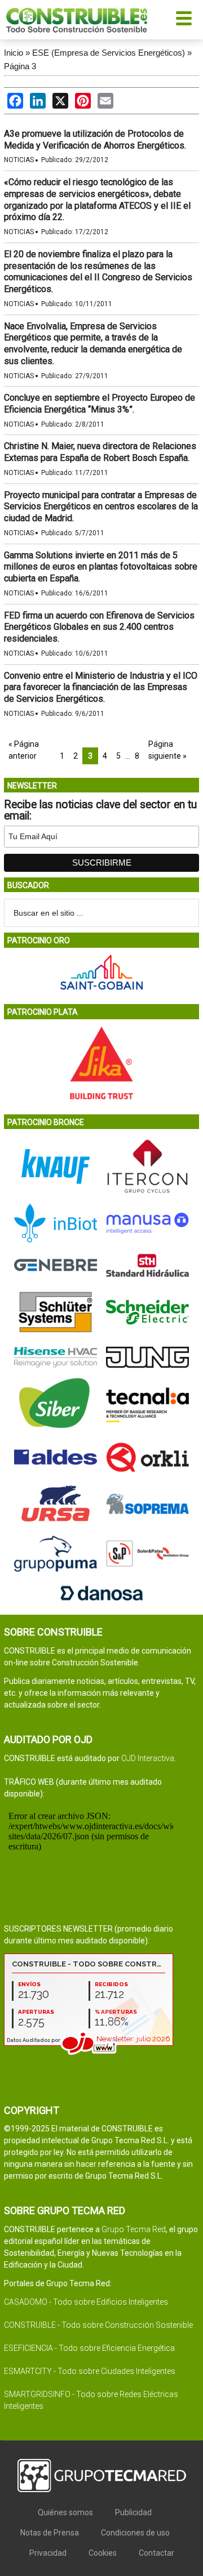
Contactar (156, 2553)
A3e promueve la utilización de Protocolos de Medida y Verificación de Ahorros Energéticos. (95, 140)
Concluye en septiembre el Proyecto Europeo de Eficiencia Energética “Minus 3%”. (100, 404)
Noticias (19, 160)
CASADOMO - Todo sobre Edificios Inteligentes (86, 2302)
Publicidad (133, 2512)
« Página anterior (24, 750)
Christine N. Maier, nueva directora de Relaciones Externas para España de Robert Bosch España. (100, 452)
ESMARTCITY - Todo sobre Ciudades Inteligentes (90, 2371)
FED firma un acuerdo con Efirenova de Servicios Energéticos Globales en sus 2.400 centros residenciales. (99, 627)
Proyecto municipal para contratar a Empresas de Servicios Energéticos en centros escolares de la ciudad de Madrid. (101, 507)
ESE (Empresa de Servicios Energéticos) (109, 53)
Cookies (103, 2553)
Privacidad (48, 2553)
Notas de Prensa (50, 2533)
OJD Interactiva (148, 1758)
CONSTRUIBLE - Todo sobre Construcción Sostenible (98, 2325)
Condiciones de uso (135, 2533)
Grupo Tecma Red (134, 2229)
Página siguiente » (167, 750)
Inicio (14, 53)
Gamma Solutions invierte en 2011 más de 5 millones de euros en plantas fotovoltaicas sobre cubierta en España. (101, 567)
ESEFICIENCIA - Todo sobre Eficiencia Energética (89, 2348)
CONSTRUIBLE (77, 20)
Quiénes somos (65, 2512)
